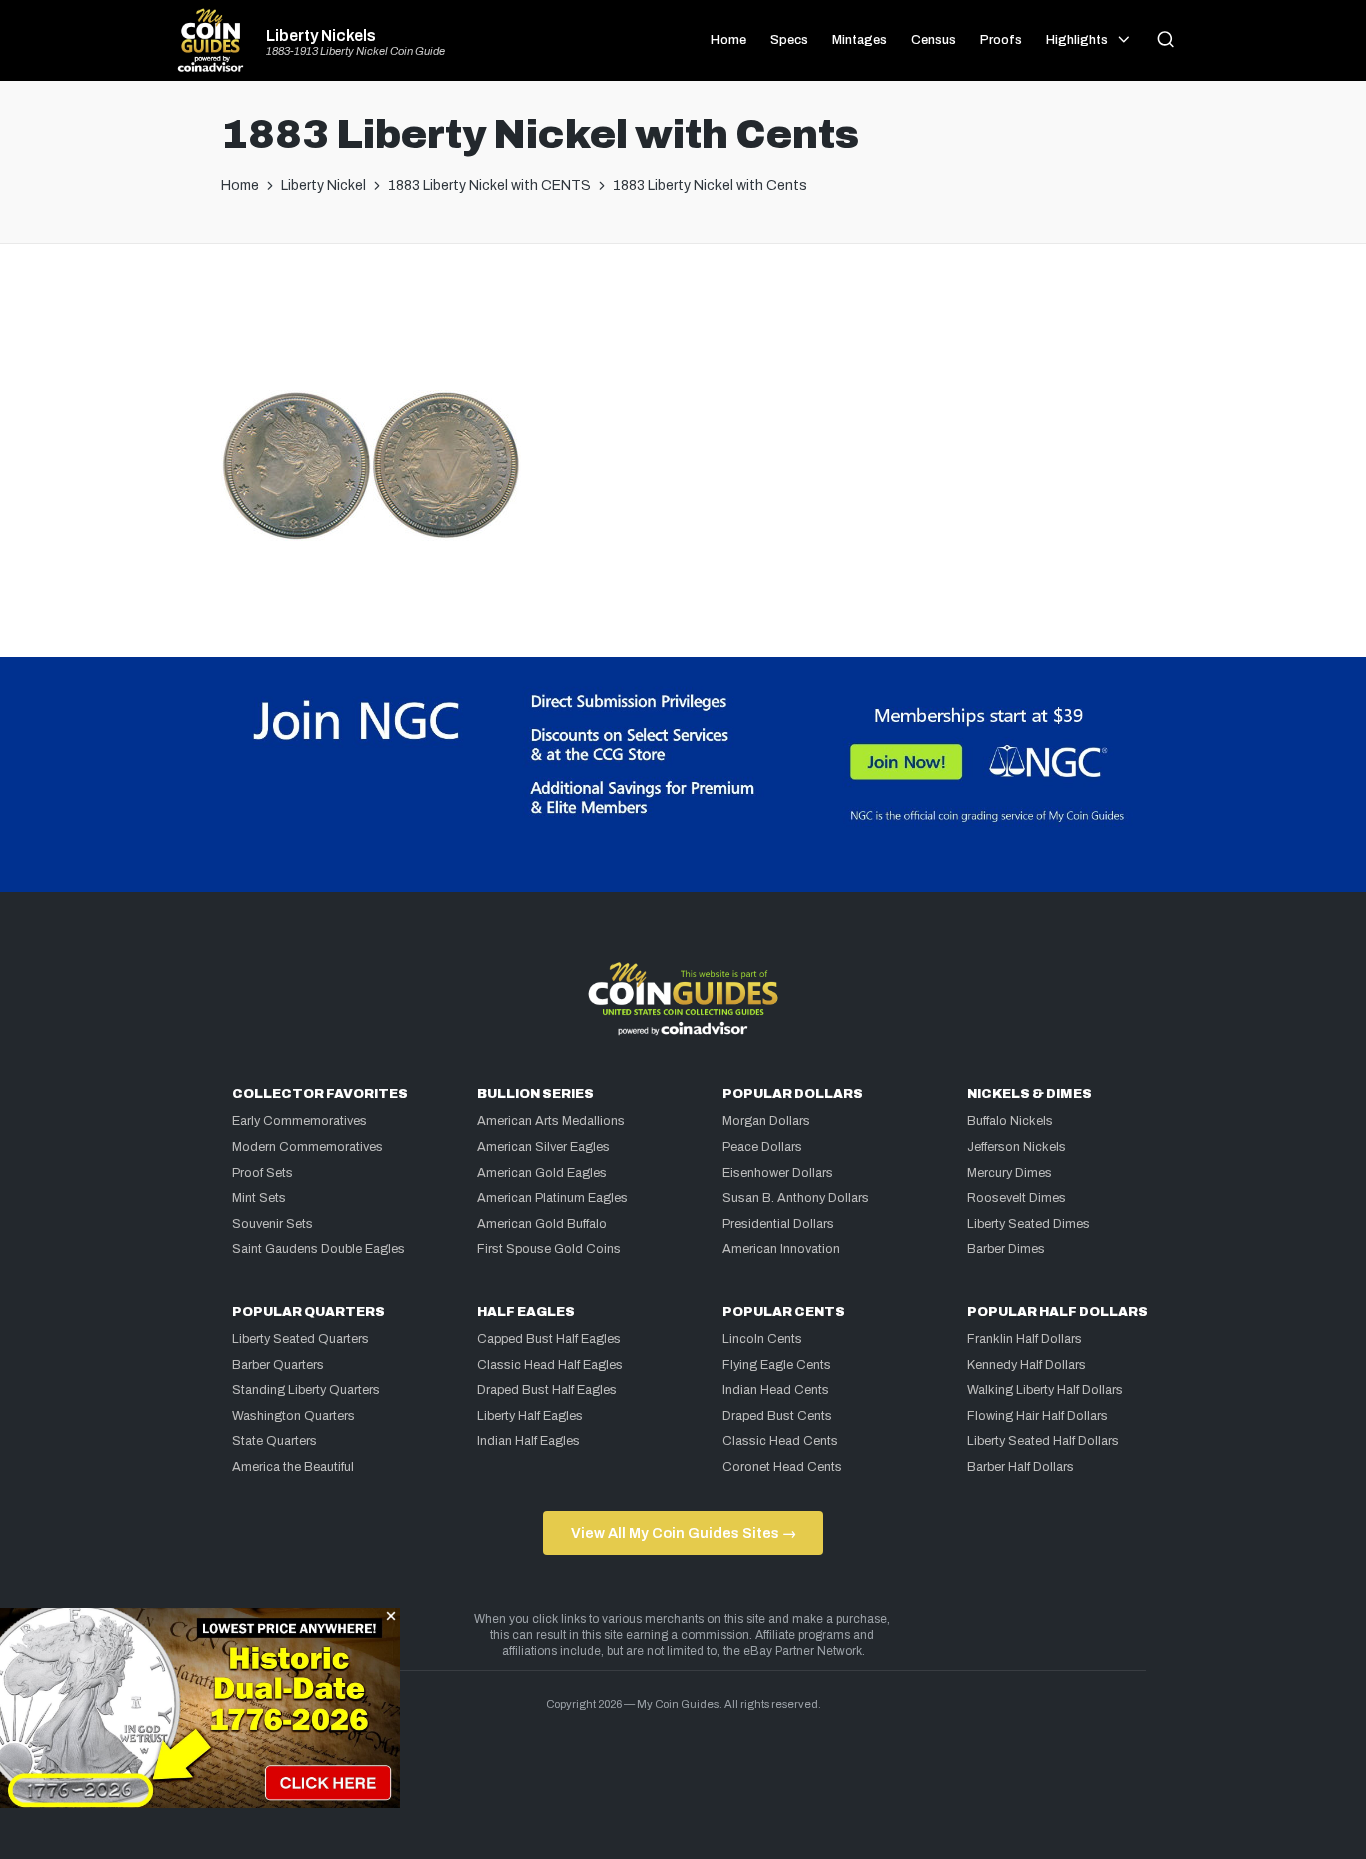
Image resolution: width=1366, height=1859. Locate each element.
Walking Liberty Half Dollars (1045, 1390)
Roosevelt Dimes (1016, 1198)
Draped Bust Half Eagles (547, 1390)
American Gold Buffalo (542, 1224)
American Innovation (781, 1249)
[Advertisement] (683, 325)
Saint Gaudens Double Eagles (318, 1249)
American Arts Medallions (551, 1121)
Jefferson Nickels (1016, 1147)
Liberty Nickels (321, 36)
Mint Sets (259, 1198)
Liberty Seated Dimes (1028, 1224)
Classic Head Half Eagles (550, 1365)
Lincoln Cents (762, 1339)
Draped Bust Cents (777, 1416)
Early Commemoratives (299, 1121)
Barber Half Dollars (1020, 1467)
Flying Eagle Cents (776, 1365)
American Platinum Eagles (552, 1198)
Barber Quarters (278, 1365)
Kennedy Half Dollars (1026, 1365)
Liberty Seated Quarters (300, 1339)
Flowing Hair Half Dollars (1037, 1416)
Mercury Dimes (1009, 1173)
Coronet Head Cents (782, 1467)
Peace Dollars (762, 1147)
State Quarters (274, 1441)
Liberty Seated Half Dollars (1043, 1441)
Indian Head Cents (775, 1390)
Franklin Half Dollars (1024, 1339)
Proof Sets (262, 1173)
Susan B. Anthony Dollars (795, 1198)
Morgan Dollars (766, 1121)
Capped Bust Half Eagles (549, 1339)
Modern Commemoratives (307, 1147)
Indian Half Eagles (528, 1441)
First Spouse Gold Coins (549, 1249)
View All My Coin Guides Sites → (683, 1533)
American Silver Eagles (543, 1147)
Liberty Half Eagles (530, 1416)
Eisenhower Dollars (777, 1173)
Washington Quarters (293, 1416)
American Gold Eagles (542, 1173)
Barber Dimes (1006, 1249)
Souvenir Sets (272, 1224)
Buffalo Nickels (1010, 1121)
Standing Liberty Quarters (306, 1390)
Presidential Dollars (778, 1224)
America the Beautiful (293, 1467)
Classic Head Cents (780, 1441)
